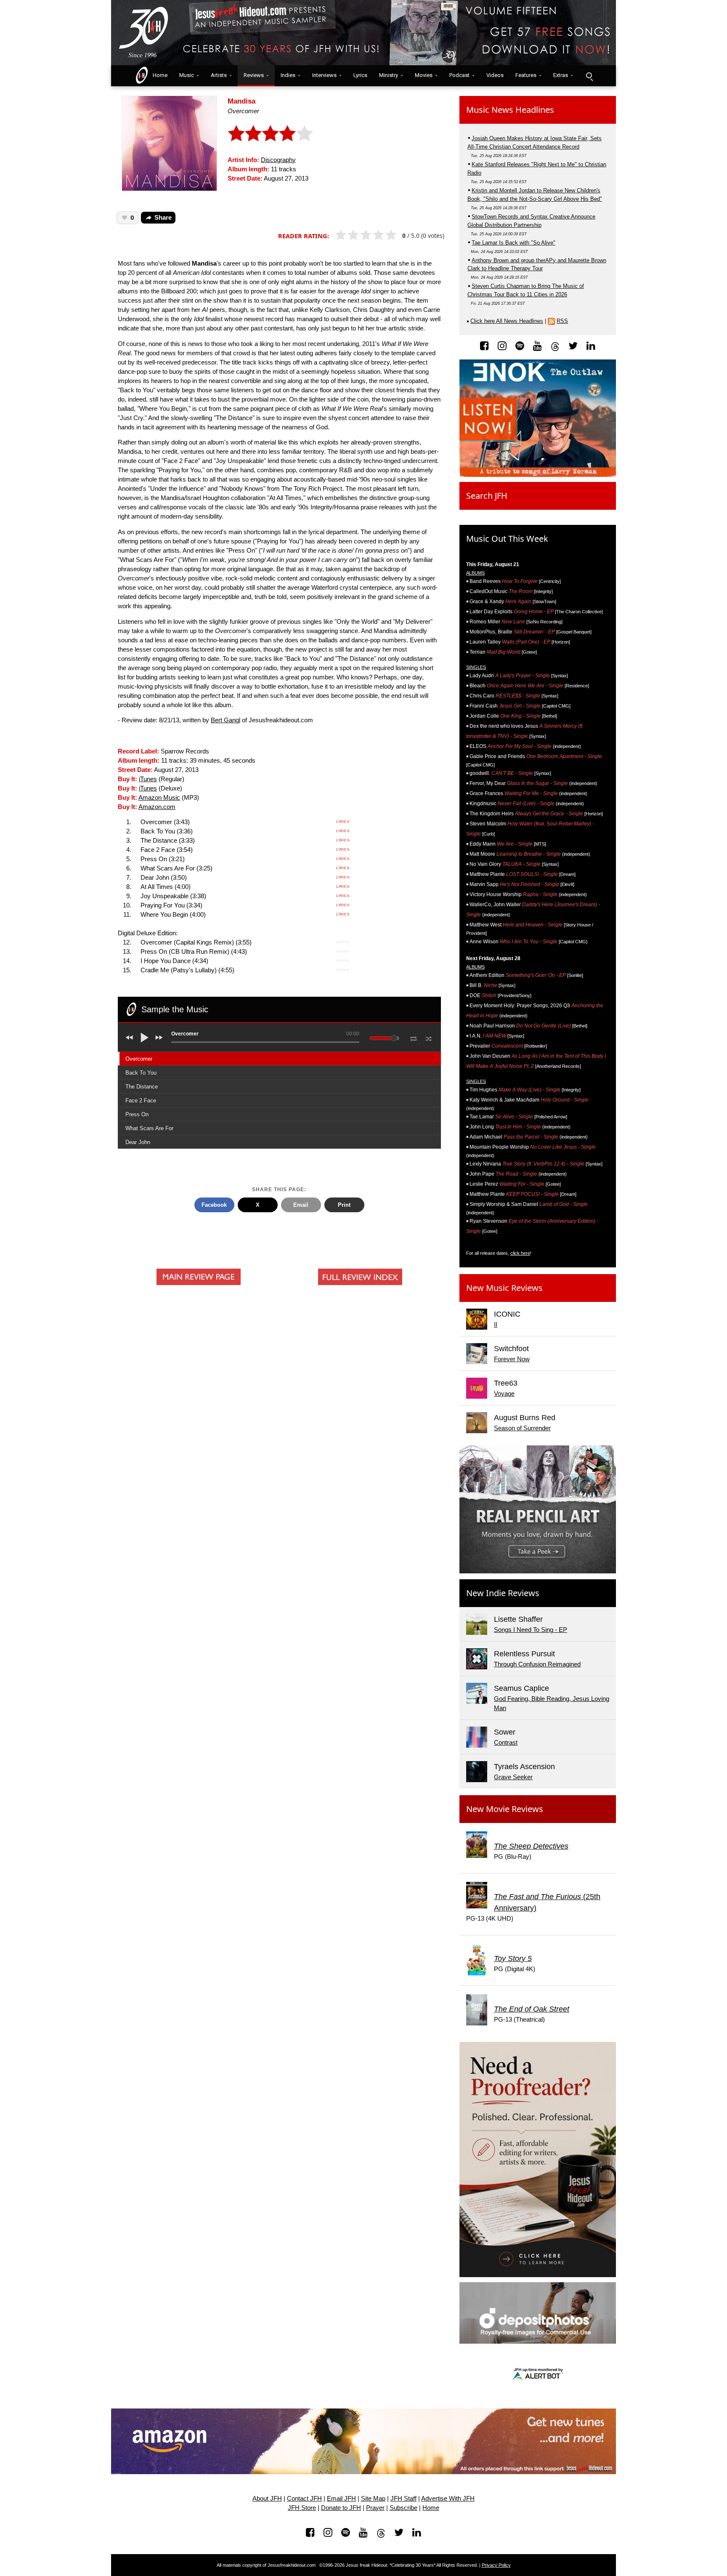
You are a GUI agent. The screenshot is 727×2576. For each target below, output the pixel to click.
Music (187, 75)
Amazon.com (157, 807)
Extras (561, 75)
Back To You (141, 1073)
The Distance (142, 1087)
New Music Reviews (504, 1288)
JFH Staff (403, 2499)
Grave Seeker (513, 1777)
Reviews (254, 75)
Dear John (138, 1142)
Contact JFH (304, 2499)
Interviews (324, 75)
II (496, 1325)
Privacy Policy (496, 2565)
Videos (495, 75)
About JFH (267, 2499)
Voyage (504, 1394)
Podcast (459, 75)
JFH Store (302, 2508)
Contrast (506, 1743)
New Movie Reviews (505, 1809)
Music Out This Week (507, 539)
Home (158, 75)
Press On (137, 1114)
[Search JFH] (589, 76)
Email (301, 1205)
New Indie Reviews (503, 1593)
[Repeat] (413, 1037)
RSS (562, 321)
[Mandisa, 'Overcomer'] (169, 142)
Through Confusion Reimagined (537, 1664)
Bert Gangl (226, 720)
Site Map (373, 2499)
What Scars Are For (149, 1128)
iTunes (148, 779)
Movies (424, 75)
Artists (219, 75)
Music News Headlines (510, 110)
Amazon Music (159, 798)
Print (344, 1205)
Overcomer (139, 1059)
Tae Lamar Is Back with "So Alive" (513, 243)
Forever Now (512, 1359)
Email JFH (341, 2499)
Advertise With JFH (448, 2499)
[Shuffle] (429, 1038)
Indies (288, 75)
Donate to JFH (341, 2508)
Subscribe (403, 2508)
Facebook (214, 1205)
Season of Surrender (522, 1428)
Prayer (375, 2508)
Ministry (389, 75)
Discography (278, 160)
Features (526, 75)
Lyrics (360, 75)
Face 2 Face (141, 1100)
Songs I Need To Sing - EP (531, 1630)
